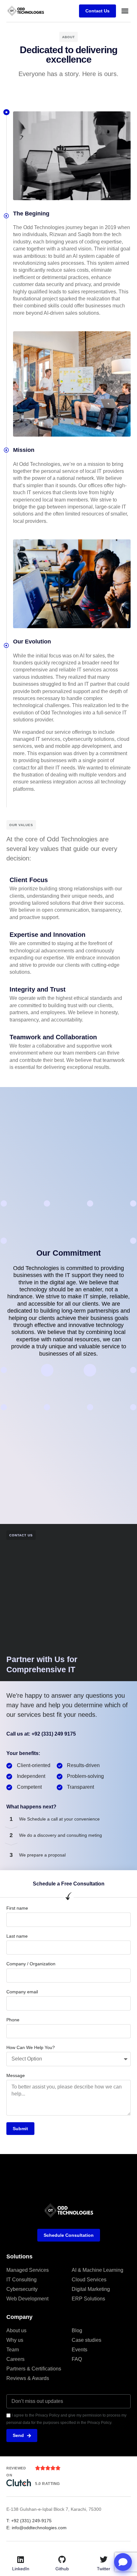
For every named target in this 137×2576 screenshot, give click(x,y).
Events (79, 2350)
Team (13, 2350)
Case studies (87, 2340)
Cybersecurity (22, 2289)
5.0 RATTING (47, 2484)
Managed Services (28, 2270)
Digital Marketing (91, 2289)
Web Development (27, 2299)
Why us (15, 2340)
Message (16, 2075)
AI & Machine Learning (97, 2270)
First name (17, 1908)
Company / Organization (31, 1964)
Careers (15, 2359)
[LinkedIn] (21, 2559)
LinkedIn (21, 2569)
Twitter (104, 2569)
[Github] (62, 2559)
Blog (77, 2330)
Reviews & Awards (28, 2378)
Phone (13, 2020)
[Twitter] (104, 2559)
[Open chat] (123, 2562)
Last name (17, 1936)
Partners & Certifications (34, 2369)
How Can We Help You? (31, 2047)
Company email (22, 1992)
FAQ (77, 2359)
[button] (125, 11)
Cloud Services (89, 2280)
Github (62, 2569)
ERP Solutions (88, 2299)
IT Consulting (22, 2280)
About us (16, 2330)
